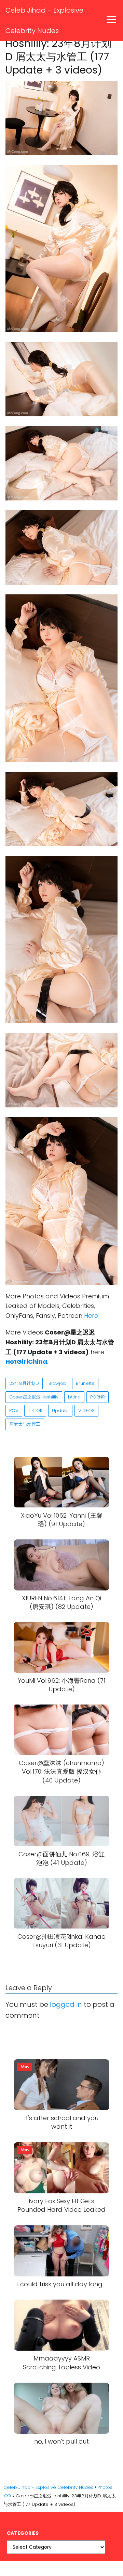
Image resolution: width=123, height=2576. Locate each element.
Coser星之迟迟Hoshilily (34, 1397)
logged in (66, 2004)
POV (14, 1411)
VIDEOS (86, 1411)
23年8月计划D (24, 1383)
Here (91, 1316)
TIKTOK (35, 1411)
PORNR (98, 1397)
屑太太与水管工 (25, 1424)
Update (60, 1411)
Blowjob (57, 1383)
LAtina (74, 1397)
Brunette (85, 1383)
